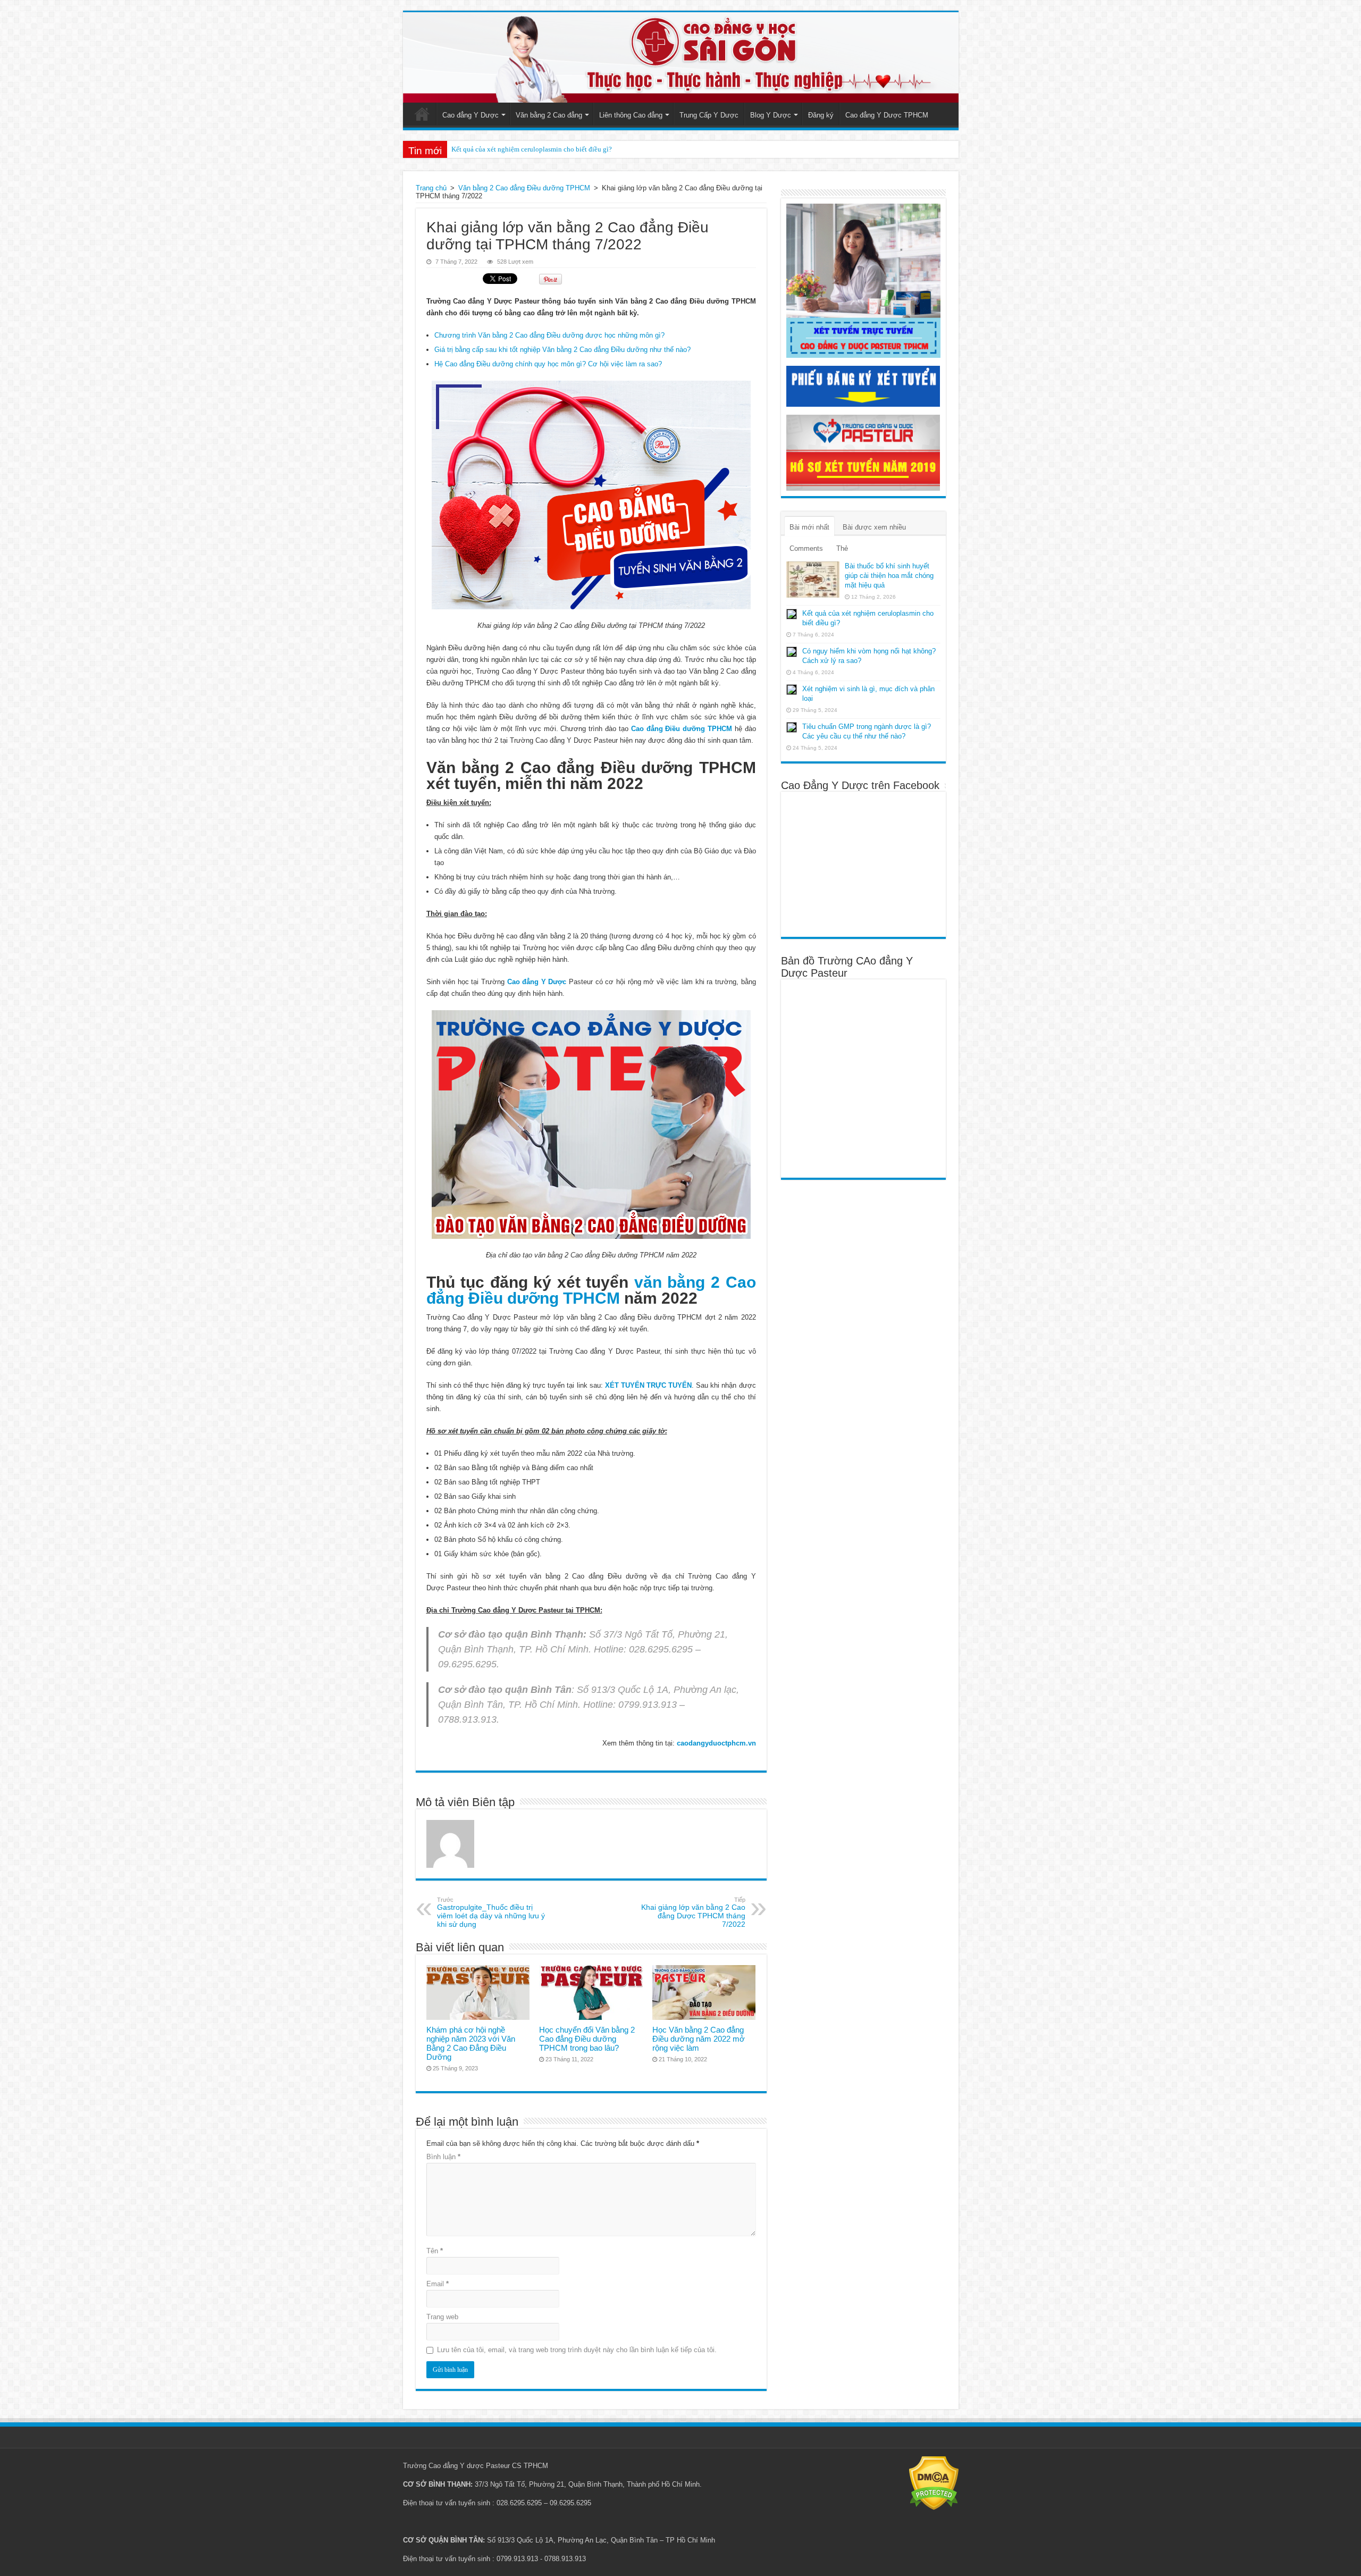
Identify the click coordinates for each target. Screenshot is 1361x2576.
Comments (806, 548)
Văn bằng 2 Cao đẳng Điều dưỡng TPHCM (524, 188)
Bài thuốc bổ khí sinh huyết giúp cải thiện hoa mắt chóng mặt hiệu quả (889, 576)
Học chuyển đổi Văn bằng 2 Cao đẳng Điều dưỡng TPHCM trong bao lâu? (587, 2039)
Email (438, 2284)
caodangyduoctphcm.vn (716, 1743)
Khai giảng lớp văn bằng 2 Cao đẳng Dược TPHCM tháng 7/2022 (693, 1912)
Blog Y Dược (771, 115)
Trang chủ (431, 188)
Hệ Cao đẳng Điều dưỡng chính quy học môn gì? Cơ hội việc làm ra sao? (548, 364)
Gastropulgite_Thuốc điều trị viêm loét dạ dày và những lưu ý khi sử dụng (491, 1912)
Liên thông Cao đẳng (631, 115)
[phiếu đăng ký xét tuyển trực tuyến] (863, 386)
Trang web (442, 2317)
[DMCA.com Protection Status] (934, 2483)
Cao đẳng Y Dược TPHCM (887, 115)
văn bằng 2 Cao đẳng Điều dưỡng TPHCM (591, 1290)
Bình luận (443, 2157)
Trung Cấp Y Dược (709, 115)
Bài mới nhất (809, 527)
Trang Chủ (422, 114)
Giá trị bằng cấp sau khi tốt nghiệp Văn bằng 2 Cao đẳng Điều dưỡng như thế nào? (562, 350)
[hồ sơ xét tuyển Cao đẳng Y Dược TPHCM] (863, 452)
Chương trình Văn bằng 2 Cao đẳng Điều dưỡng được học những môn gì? (549, 335)
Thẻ (842, 548)
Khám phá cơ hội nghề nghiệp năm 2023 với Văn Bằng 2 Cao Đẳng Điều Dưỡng (471, 2043)
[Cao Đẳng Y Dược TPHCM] (681, 57)
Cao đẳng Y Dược (471, 115)
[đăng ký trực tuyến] (863, 280)
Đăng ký (821, 115)
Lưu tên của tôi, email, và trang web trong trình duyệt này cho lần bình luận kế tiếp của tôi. (577, 2350)
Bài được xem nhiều (874, 527)
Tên (435, 2251)
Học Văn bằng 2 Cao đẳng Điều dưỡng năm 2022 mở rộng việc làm (699, 2039)
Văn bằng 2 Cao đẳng (549, 115)
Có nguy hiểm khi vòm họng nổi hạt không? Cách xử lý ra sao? (543, 149)
